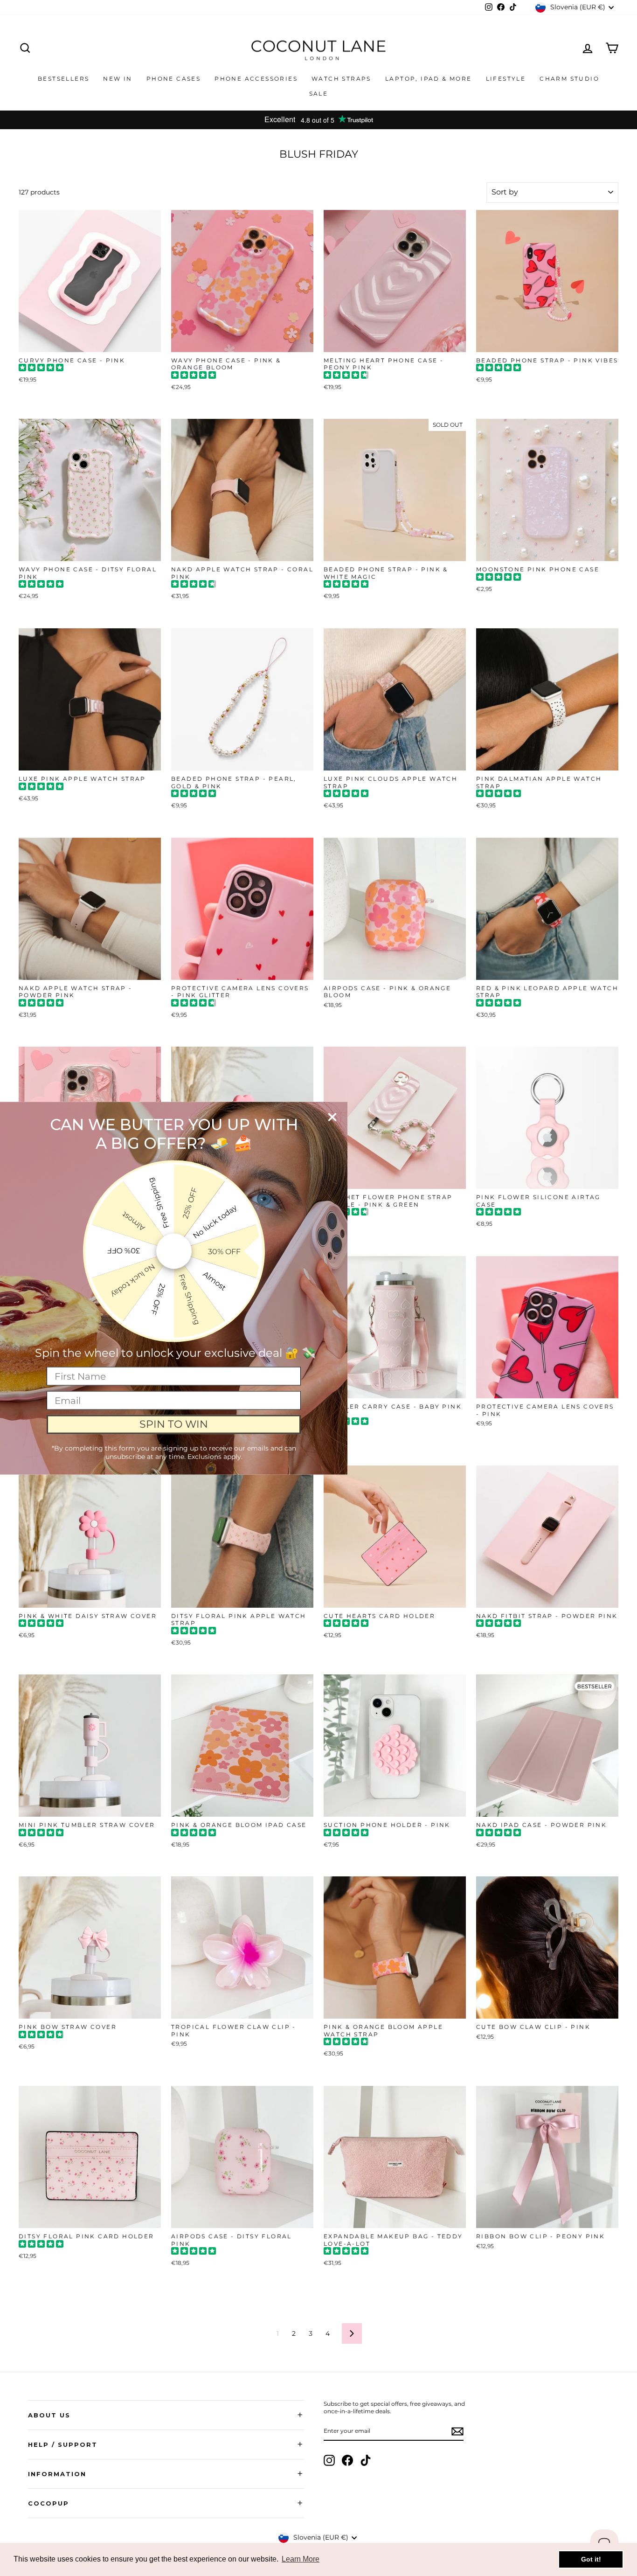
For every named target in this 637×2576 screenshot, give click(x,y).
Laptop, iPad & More (429, 79)
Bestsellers (63, 79)
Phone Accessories (256, 79)
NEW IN (118, 79)
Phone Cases (173, 79)
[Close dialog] (332, 1117)
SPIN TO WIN (174, 1424)
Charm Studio (569, 79)
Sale (319, 94)
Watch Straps (341, 79)
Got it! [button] (591, 2559)
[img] (41, 369)
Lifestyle (506, 79)
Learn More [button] (301, 2559)
